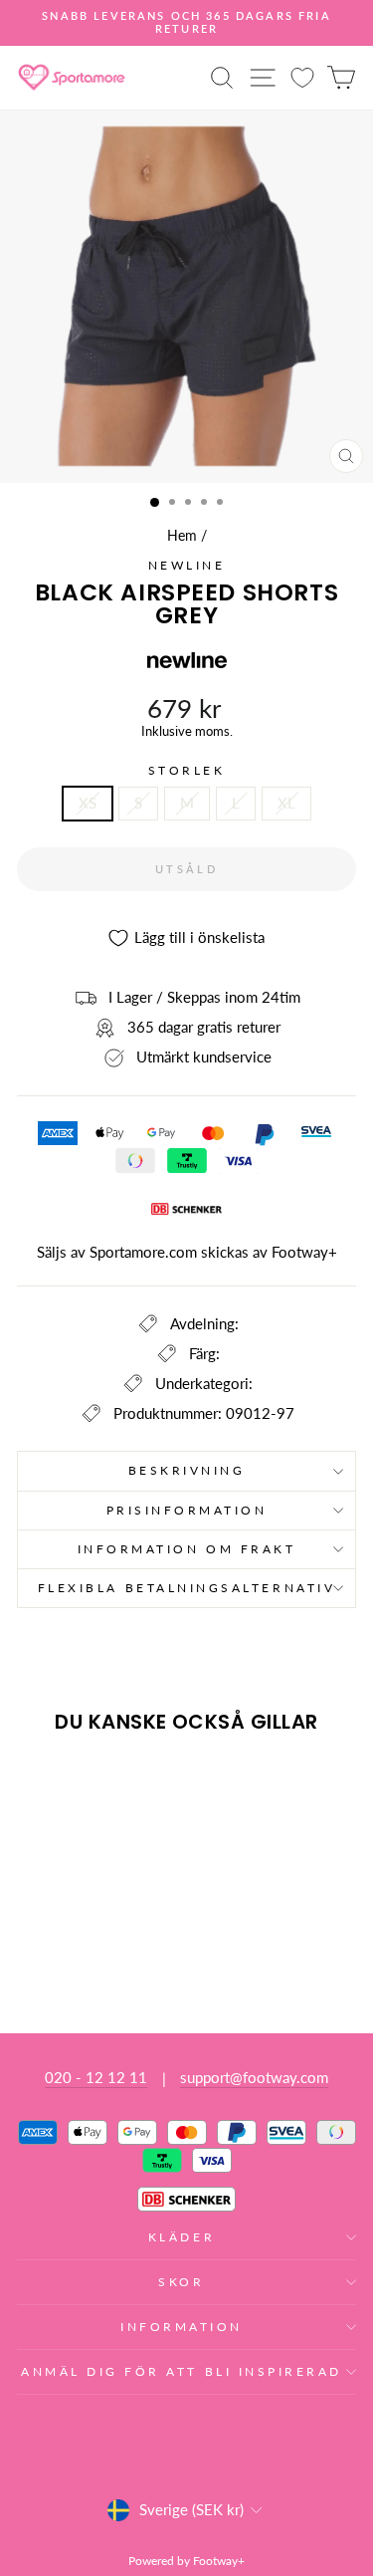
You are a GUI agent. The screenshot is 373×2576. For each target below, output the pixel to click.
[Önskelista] (302, 77)
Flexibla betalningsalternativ (186, 1588)
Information (182, 2327)
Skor (181, 2282)
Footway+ (304, 1252)
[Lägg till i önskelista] (41, 1786)
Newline (187, 565)
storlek (187, 771)
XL (286, 803)
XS (88, 803)
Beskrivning (187, 1470)
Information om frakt (187, 1549)
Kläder (182, 2237)
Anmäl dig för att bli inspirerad (182, 2371)
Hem (182, 536)
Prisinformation (187, 1510)
